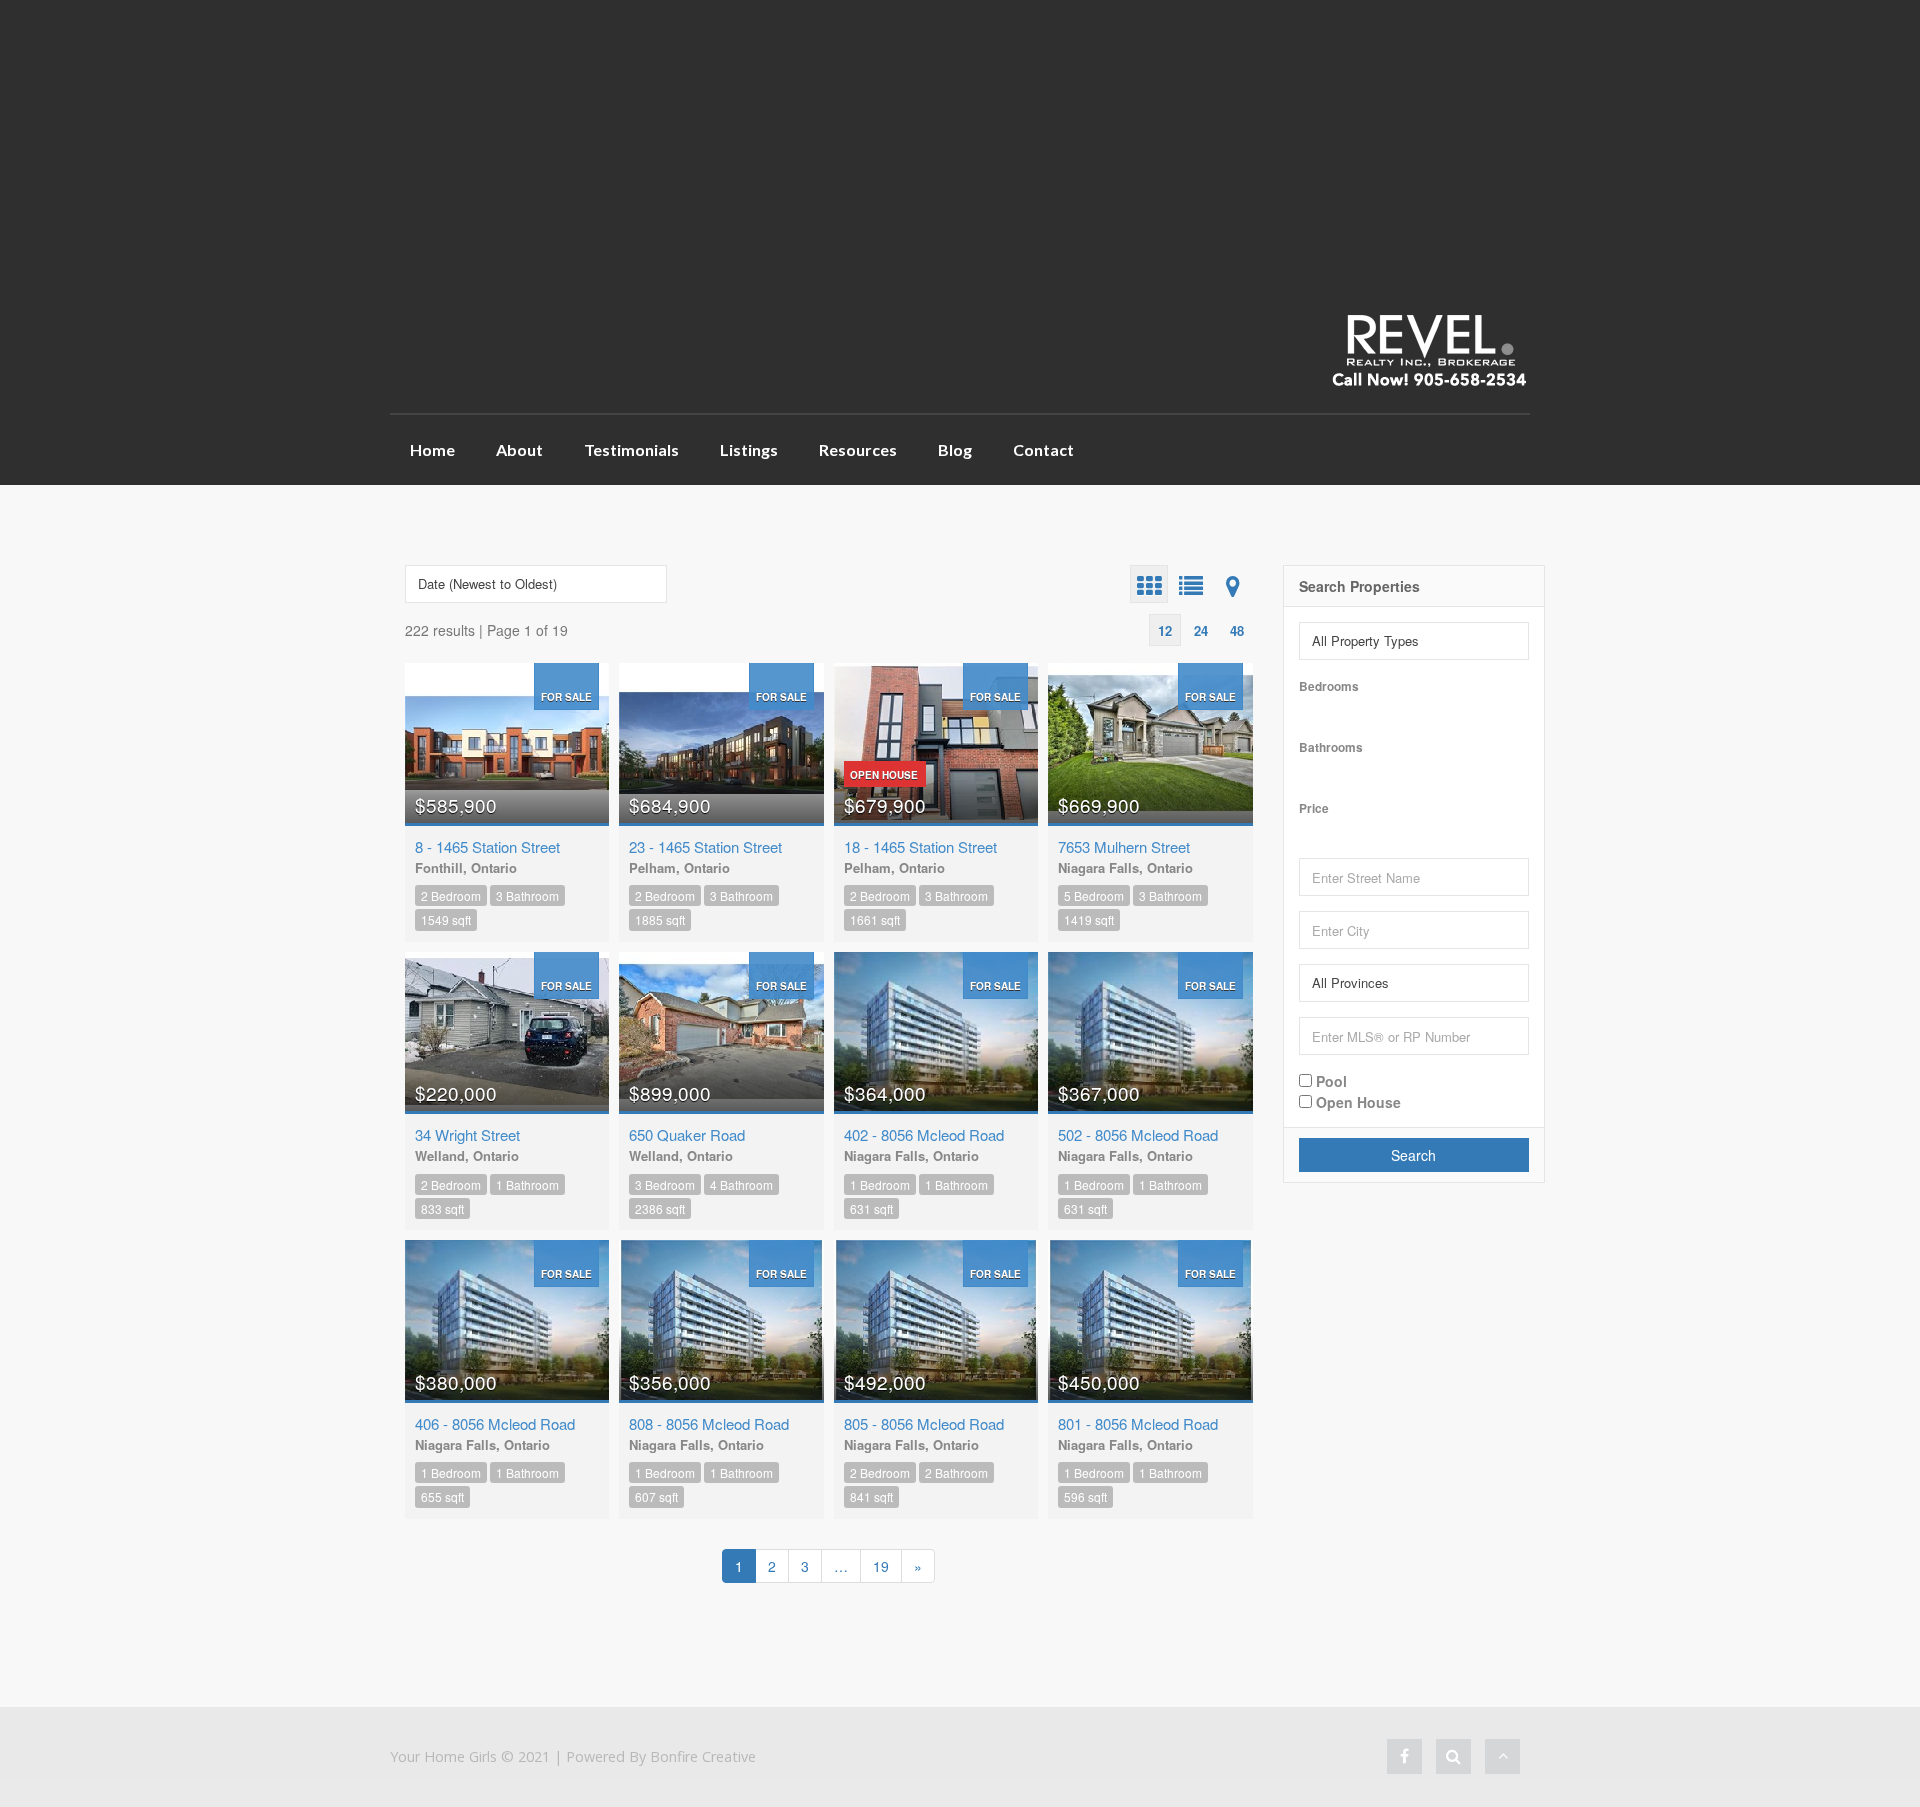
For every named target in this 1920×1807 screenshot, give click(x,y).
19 (881, 1566)
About (519, 449)
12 (1165, 630)
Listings (749, 449)
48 (1237, 630)
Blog (955, 449)
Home (432, 449)
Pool (1329, 1080)
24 (1201, 630)
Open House (1356, 1101)
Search (1413, 1155)
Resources (858, 449)
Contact (1043, 449)
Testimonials (631, 449)
